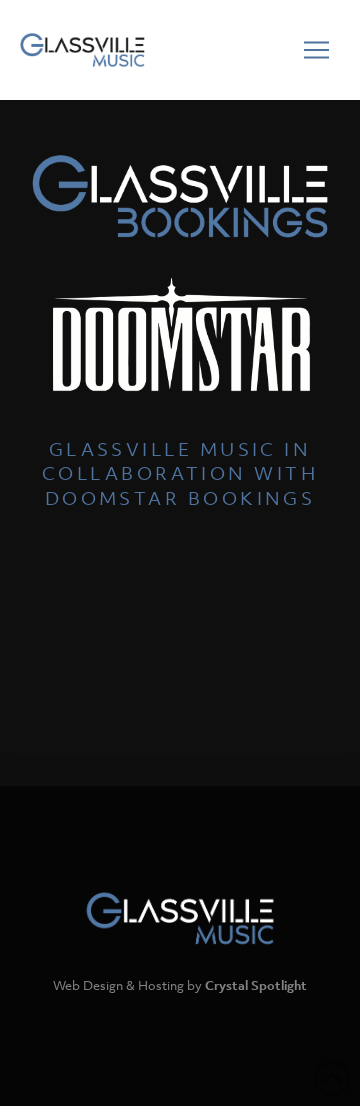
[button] (316, 50)
